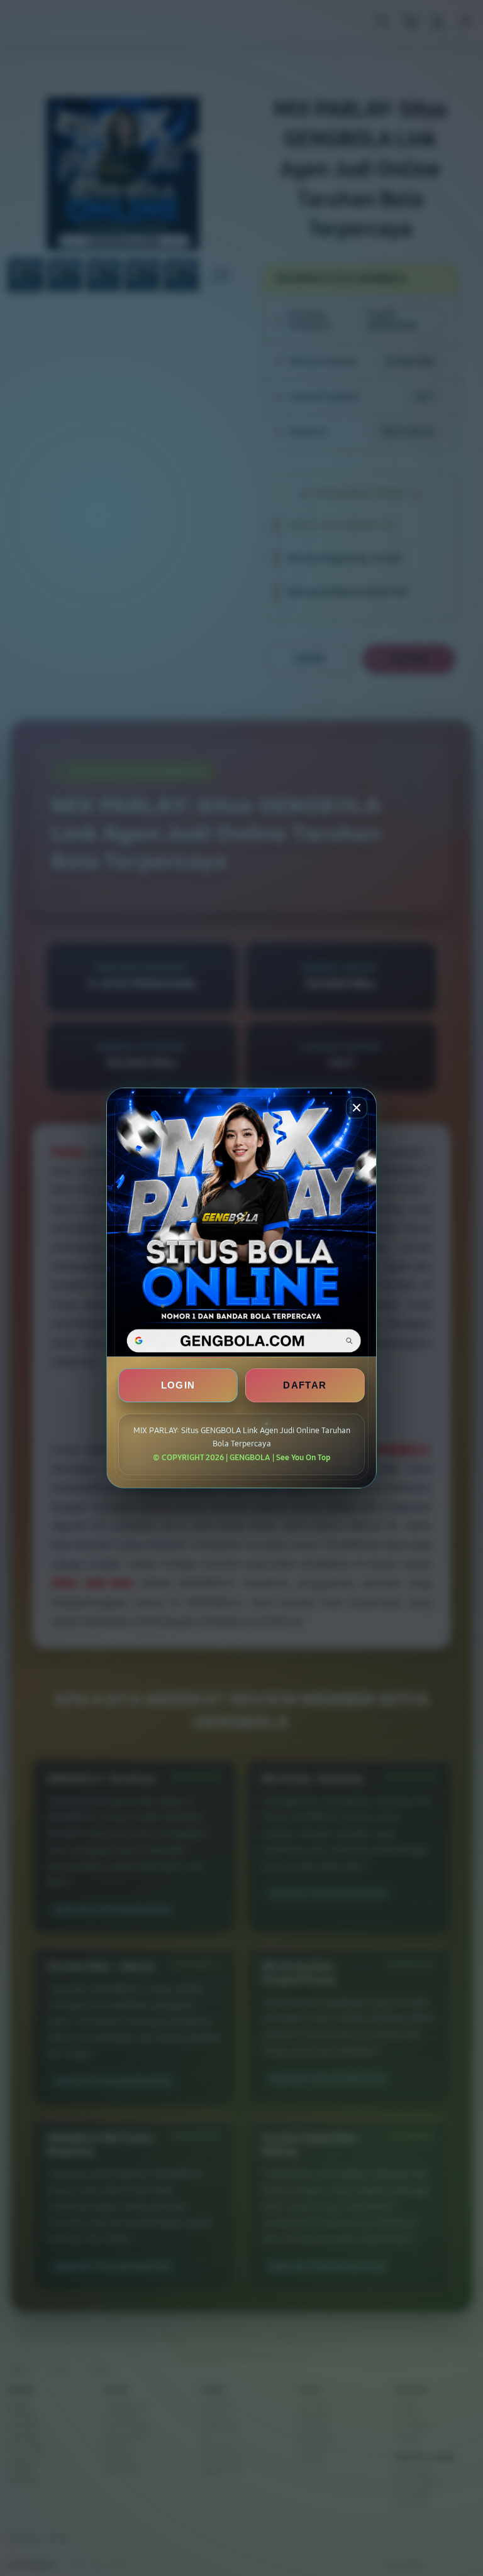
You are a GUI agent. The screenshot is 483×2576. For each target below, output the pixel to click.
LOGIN (178, 1385)
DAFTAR (305, 1385)
